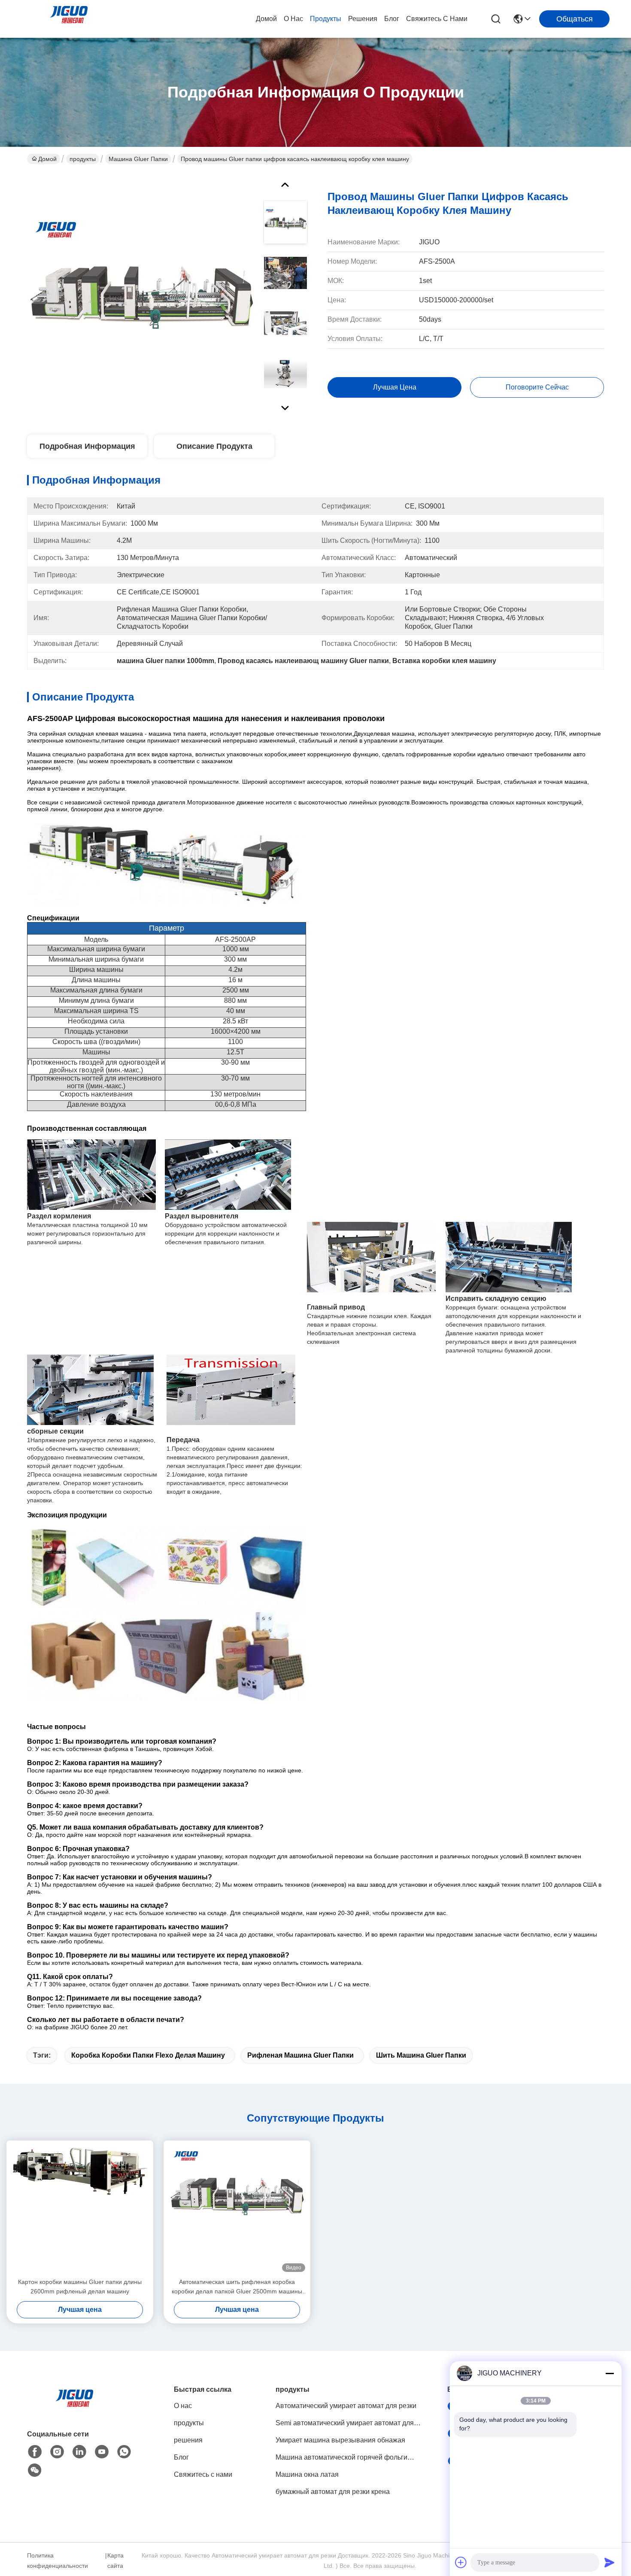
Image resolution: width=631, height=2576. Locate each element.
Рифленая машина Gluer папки (300, 2055)
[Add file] (461, 2562)
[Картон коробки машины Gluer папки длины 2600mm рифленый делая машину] (80, 2209)
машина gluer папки (138, 159)
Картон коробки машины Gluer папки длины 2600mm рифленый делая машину (80, 2287)
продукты (326, 19)
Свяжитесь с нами (437, 19)
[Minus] (610, 2373)
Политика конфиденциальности (58, 2561)
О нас (293, 19)
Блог (392, 19)
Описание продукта (214, 446)
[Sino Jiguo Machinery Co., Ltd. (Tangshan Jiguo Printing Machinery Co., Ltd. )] (69, 19)
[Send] (610, 2562)
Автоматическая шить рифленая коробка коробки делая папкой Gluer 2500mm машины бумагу (237, 2287)
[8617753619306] (124, 2452)
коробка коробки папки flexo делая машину (148, 2055)
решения (363, 19)
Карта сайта (115, 2561)
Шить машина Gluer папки (421, 2055)
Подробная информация (87, 446)
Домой (266, 19)
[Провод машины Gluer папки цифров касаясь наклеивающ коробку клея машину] (141, 294)
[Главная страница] (74, 2409)
